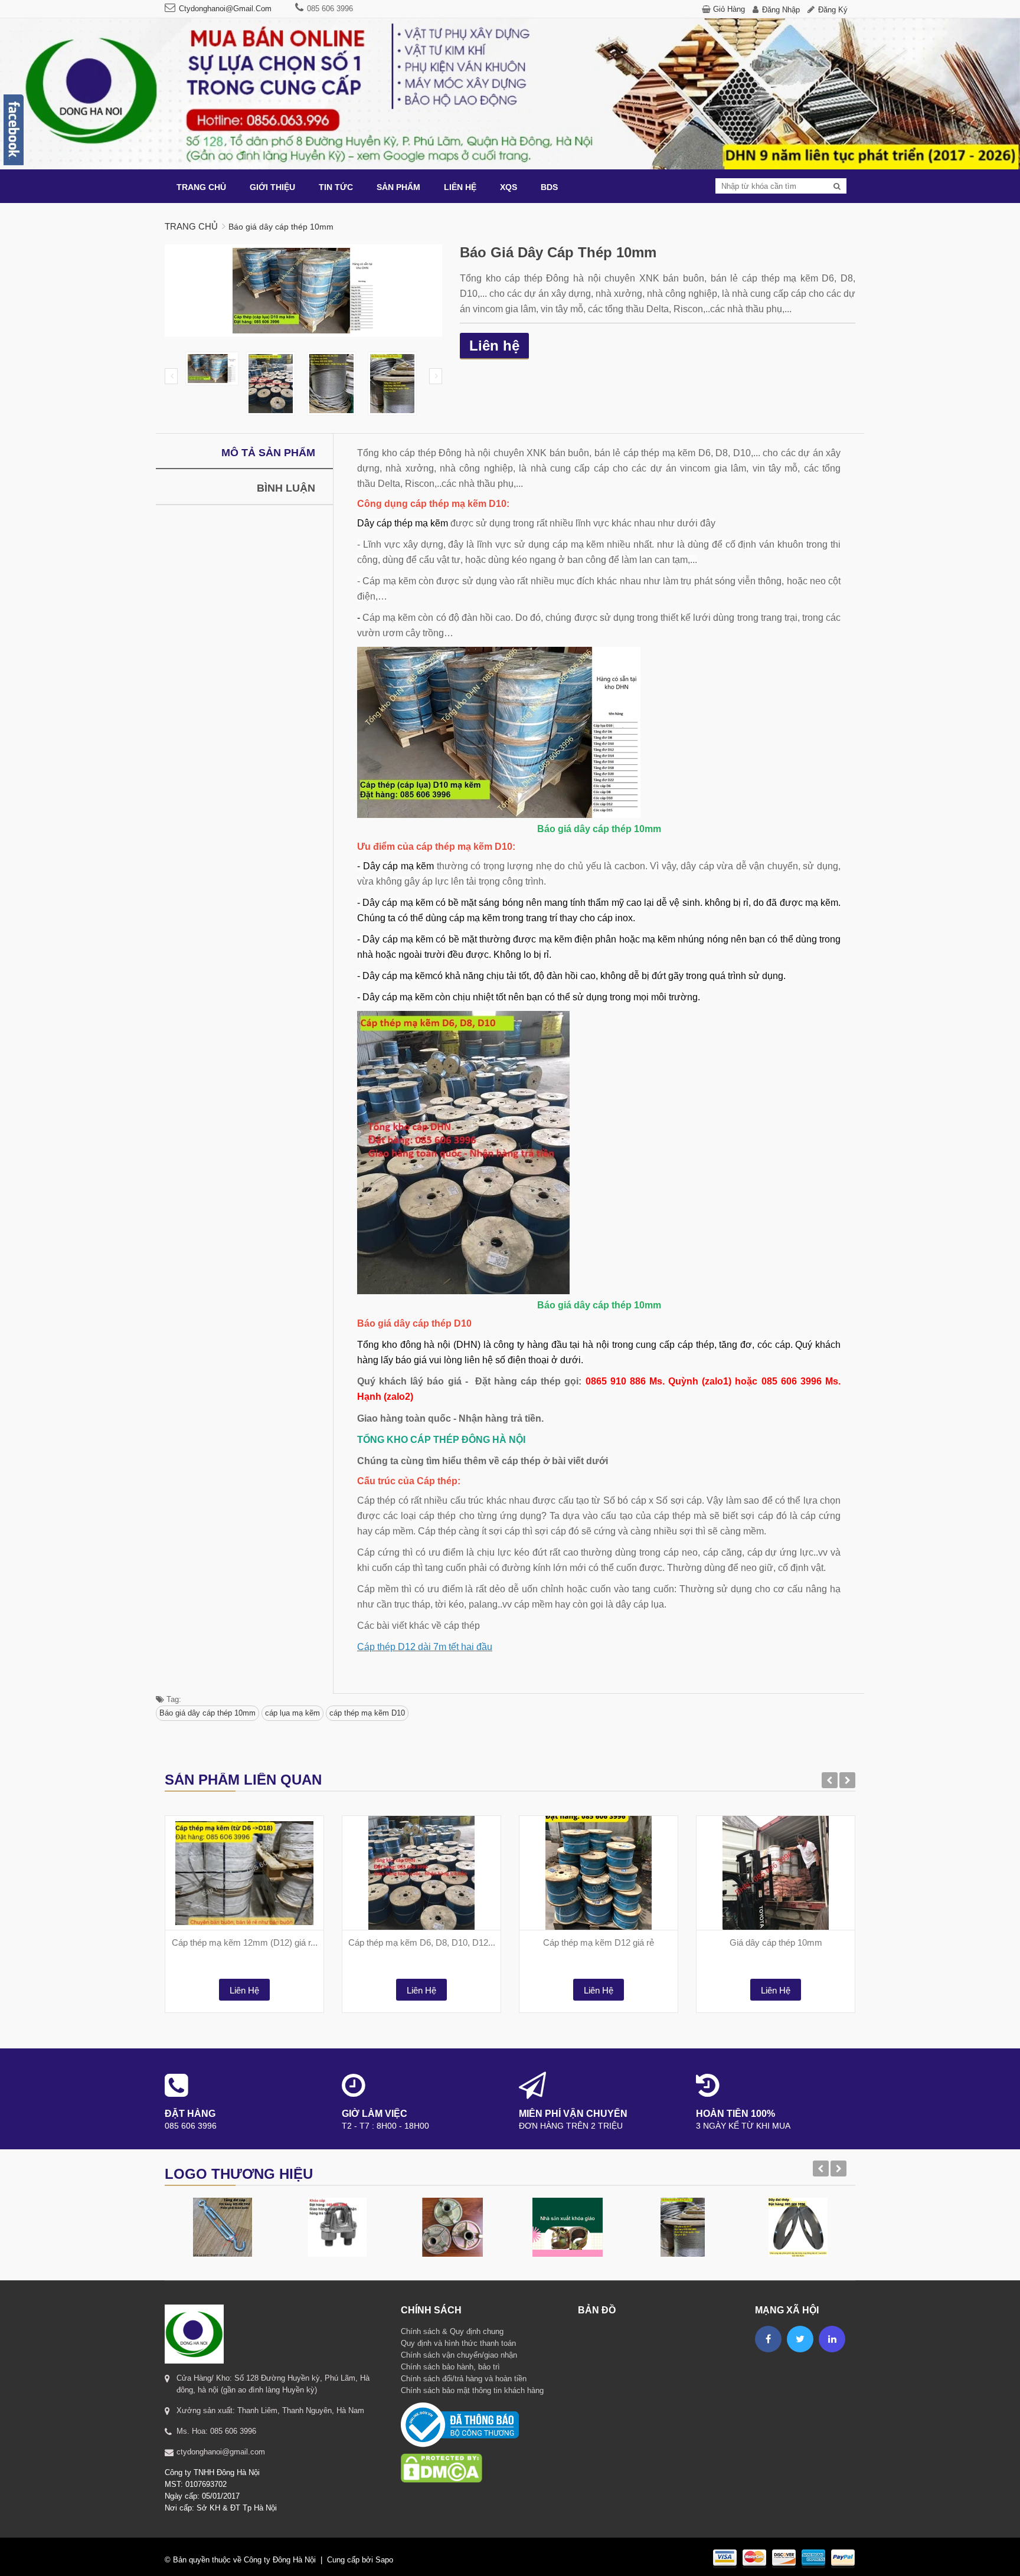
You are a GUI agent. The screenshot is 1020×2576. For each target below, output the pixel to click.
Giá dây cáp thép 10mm (776, 1942)
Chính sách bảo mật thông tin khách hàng (472, 2390)
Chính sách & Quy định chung (452, 2331)
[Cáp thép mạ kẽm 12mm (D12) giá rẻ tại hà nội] (244, 1873)
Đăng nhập (781, 10)
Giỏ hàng (729, 9)
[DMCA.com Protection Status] (442, 2453)
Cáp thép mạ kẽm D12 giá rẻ (599, 1942)
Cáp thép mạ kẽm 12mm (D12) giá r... (245, 1942)
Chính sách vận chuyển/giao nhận (459, 2355)
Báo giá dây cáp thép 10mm (207, 1713)
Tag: (173, 1699)
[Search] (837, 186)
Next (436, 376)
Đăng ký (833, 10)
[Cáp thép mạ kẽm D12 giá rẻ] (599, 1873)
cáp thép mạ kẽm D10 (367, 1713)
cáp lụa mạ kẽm (292, 1713)
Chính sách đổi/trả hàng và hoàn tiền (464, 2379)
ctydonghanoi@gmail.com (225, 9)
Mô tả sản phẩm (268, 453)
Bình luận (286, 488)
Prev (171, 376)
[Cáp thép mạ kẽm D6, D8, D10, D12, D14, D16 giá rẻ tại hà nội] (421, 1873)
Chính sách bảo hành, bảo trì (450, 2367)
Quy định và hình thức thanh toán (458, 2343)
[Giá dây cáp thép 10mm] (776, 1873)
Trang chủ (191, 226)
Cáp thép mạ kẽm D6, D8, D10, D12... (422, 1942)
